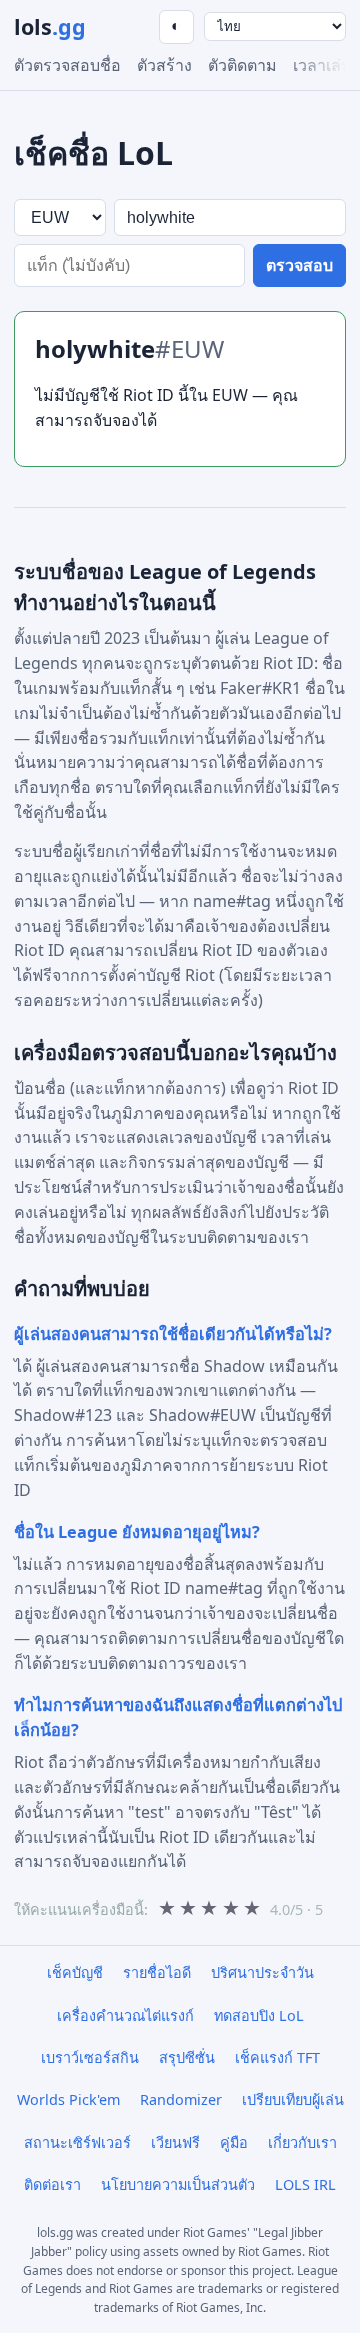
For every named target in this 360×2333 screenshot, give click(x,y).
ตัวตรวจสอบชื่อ (67, 65)
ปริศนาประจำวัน (262, 1972)
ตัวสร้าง (164, 65)
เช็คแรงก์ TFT (277, 2057)
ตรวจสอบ (299, 265)
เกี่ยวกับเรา (302, 2142)
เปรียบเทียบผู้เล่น (293, 2099)
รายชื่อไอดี (157, 1972)
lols (50, 26)
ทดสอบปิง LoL (259, 2015)
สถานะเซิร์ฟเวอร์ (77, 2142)
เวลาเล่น (322, 65)
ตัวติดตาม (242, 65)
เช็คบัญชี (75, 1972)
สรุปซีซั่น (187, 2057)
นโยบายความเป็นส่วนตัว (178, 2184)
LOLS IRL (305, 2184)
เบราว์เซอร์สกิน (90, 2057)
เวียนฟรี (175, 2142)
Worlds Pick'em (68, 2099)
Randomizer (181, 2099)
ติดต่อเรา (52, 2184)
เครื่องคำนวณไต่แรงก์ (125, 2015)
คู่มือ (234, 2142)
